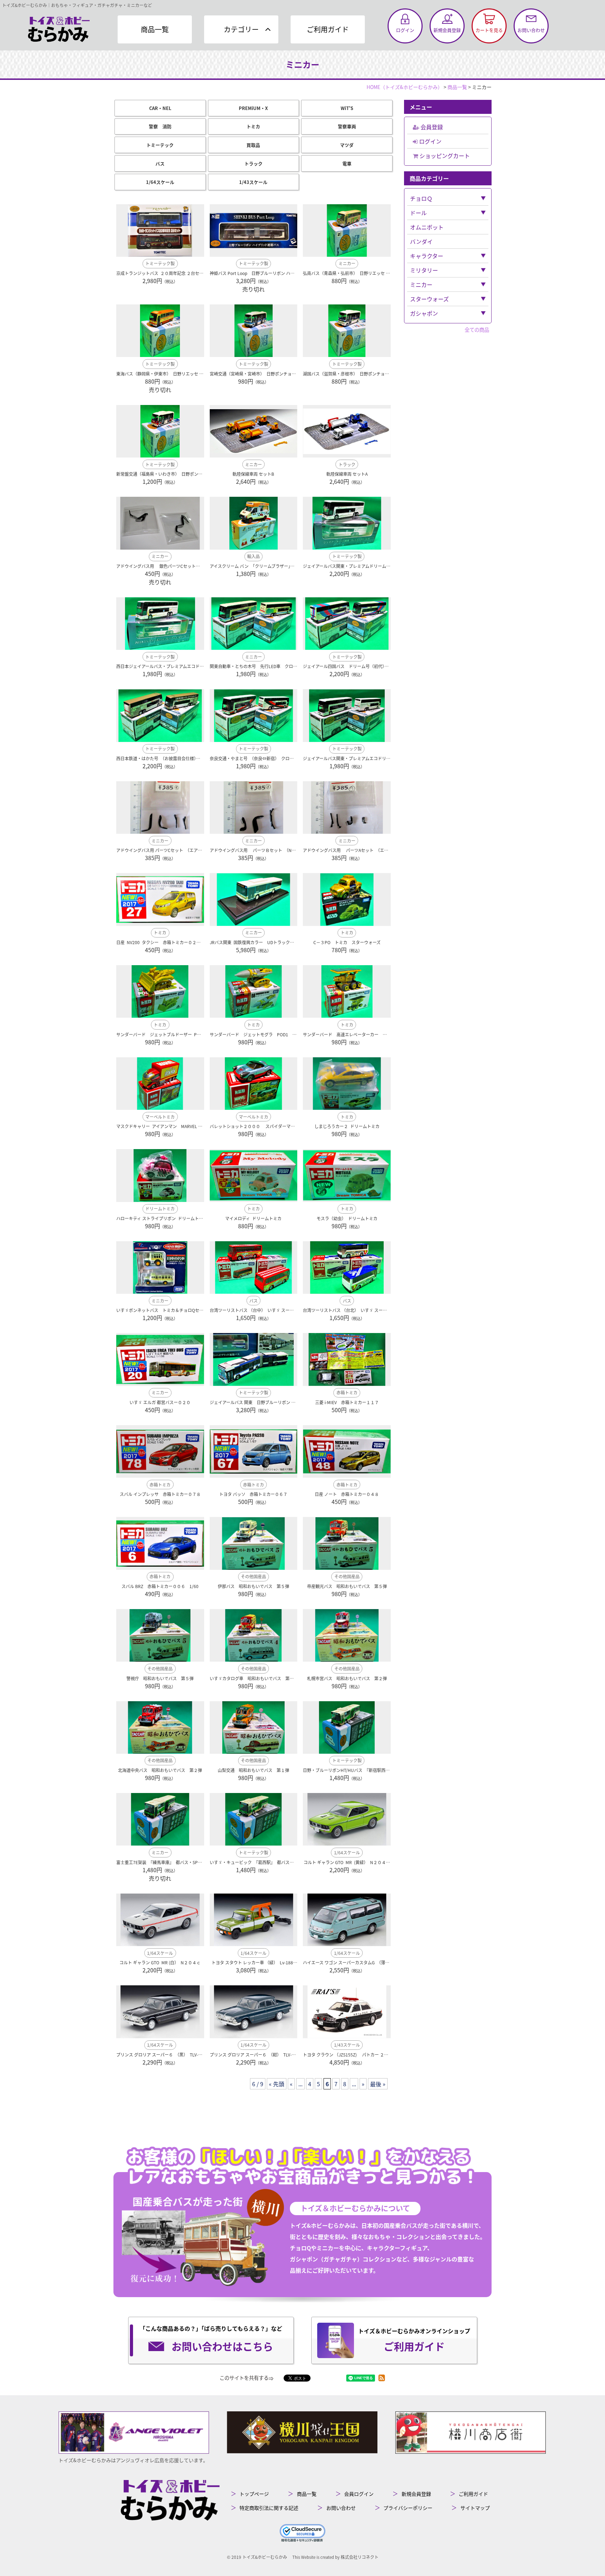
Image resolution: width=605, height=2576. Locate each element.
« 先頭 (277, 2084)
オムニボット (427, 227)
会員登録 (431, 127)
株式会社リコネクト (360, 2557)
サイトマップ (475, 2508)
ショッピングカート (444, 156)
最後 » (378, 2084)
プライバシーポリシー (408, 2508)
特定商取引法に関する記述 (269, 2508)
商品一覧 (155, 29)
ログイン (430, 141)
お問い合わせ (341, 2508)
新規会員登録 (416, 2494)
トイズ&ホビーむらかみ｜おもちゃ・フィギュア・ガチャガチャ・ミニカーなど (77, 5)
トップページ (254, 2494)
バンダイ (421, 241)
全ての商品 (477, 329)
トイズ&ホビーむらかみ (265, 2557)
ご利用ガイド (328, 29)
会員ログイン (359, 2494)
